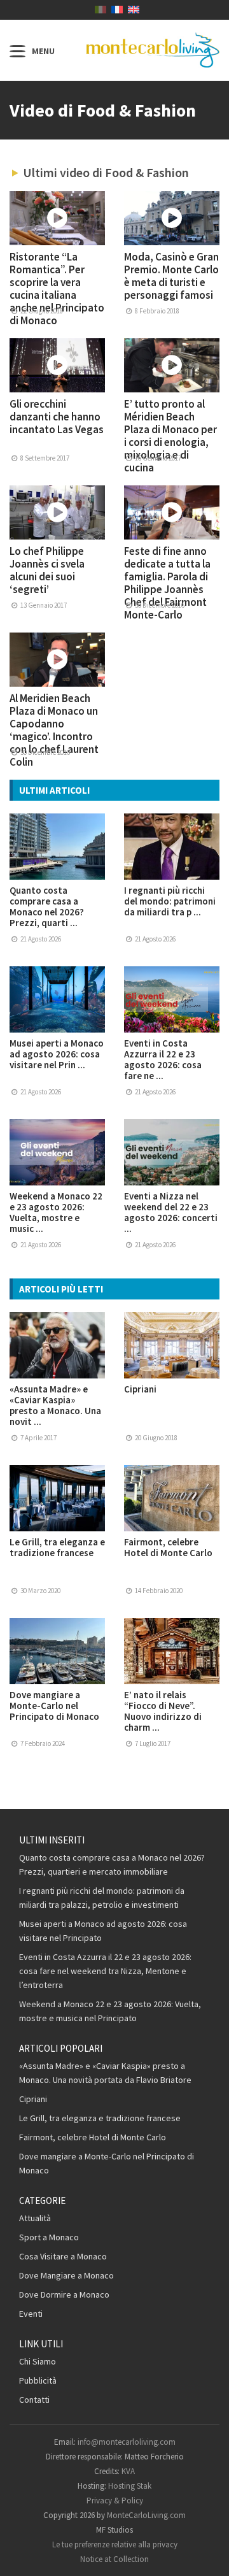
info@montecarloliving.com (127, 2442)
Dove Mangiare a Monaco (66, 2275)
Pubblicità (38, 2380)
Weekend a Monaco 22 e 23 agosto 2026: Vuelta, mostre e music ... (56, 1212)
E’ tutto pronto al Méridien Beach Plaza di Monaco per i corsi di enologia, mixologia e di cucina (170, 436)
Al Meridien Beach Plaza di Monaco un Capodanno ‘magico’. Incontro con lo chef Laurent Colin (54, 730)
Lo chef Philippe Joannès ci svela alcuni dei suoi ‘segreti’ (47, 570)
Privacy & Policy (115, 2501)
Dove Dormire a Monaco (64, 2294)
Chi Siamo (38, 2361)
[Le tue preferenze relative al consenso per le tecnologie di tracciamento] (207, 2554)
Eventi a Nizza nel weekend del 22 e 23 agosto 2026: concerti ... (171, 1212)
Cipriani (140, 1389)
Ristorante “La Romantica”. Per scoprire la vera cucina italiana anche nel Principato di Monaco (57, 289)
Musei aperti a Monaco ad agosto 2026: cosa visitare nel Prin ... (57, 1054)
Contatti (34, 2400)
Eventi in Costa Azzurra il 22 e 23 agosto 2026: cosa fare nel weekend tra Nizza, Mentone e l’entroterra (105, 1971)
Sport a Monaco (49, 2237)
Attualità (35, 2218)
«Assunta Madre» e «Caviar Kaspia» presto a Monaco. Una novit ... (55, 1405)
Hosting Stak (130, 2486)
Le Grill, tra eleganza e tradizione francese (57, 1547)
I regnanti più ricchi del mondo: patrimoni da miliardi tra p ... (170, 901)
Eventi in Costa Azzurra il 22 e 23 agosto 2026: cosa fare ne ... (163, 1059)
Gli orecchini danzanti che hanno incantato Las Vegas (57, 417)
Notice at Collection (114, 2559)
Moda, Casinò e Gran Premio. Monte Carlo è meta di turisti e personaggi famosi (171, 276)
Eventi (31, 2314)
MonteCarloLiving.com (146, 2515)
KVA (128, 2471)
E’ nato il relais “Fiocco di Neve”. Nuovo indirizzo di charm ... (163, 1711)
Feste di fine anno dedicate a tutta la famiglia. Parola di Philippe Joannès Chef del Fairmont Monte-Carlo (167, 583)
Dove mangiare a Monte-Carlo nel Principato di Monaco (54, 1706)
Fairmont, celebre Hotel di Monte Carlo (168, 1547)
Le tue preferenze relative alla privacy (115, 2544)
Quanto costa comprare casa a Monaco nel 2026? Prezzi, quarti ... (47, 906)
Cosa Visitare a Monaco (63, 2256)
